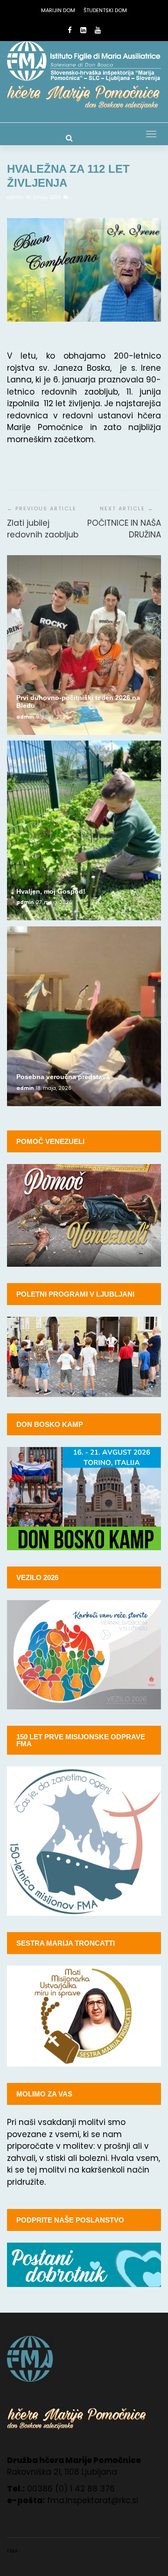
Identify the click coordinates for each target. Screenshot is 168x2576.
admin (16, 197)
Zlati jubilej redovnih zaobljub (43, 529)
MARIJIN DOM (58, 10)
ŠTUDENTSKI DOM (105, 10)
